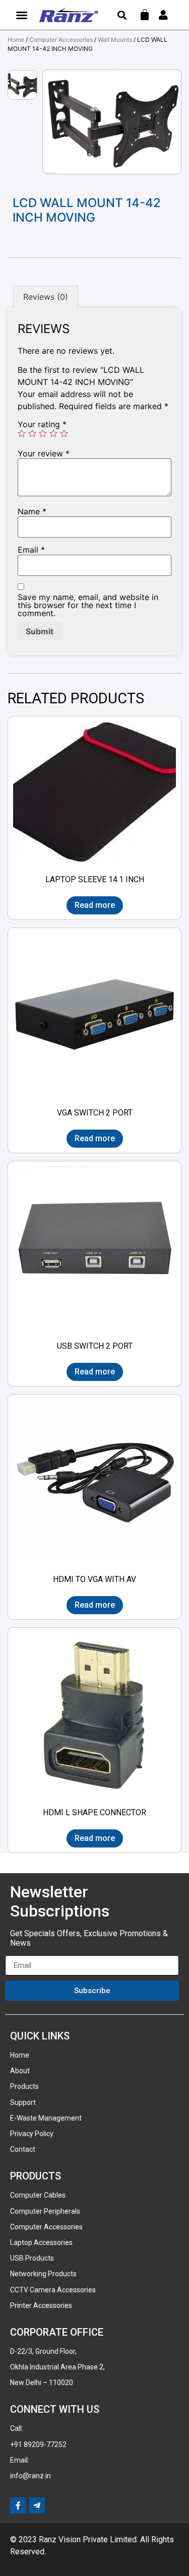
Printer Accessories (41, 2305)
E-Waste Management (46, 2118)
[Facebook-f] (18, 2505)
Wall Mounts (115, 40)
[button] (22, 15)
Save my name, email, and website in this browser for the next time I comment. (88, 605)
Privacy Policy (32, 2134)
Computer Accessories (61, 40)
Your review (44, 453)
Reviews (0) (46, 297)
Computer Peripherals (45, 2211)
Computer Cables (38, 2195)
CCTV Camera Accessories (53, 2290)
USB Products (32, 2258)
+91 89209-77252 (38, 2445)
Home (16, 40)
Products (24, 2086)
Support (23, 2102)
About (20, 2071)
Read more (95, 905)
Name (32, 511)
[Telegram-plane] (37, 2505)
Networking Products (43, 2274)
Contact (23, 2149)
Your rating (42, 424)
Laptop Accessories (41, 2242)
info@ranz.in (30, 2476)
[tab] (46, 297)
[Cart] (145, 15)
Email (31, 550)
